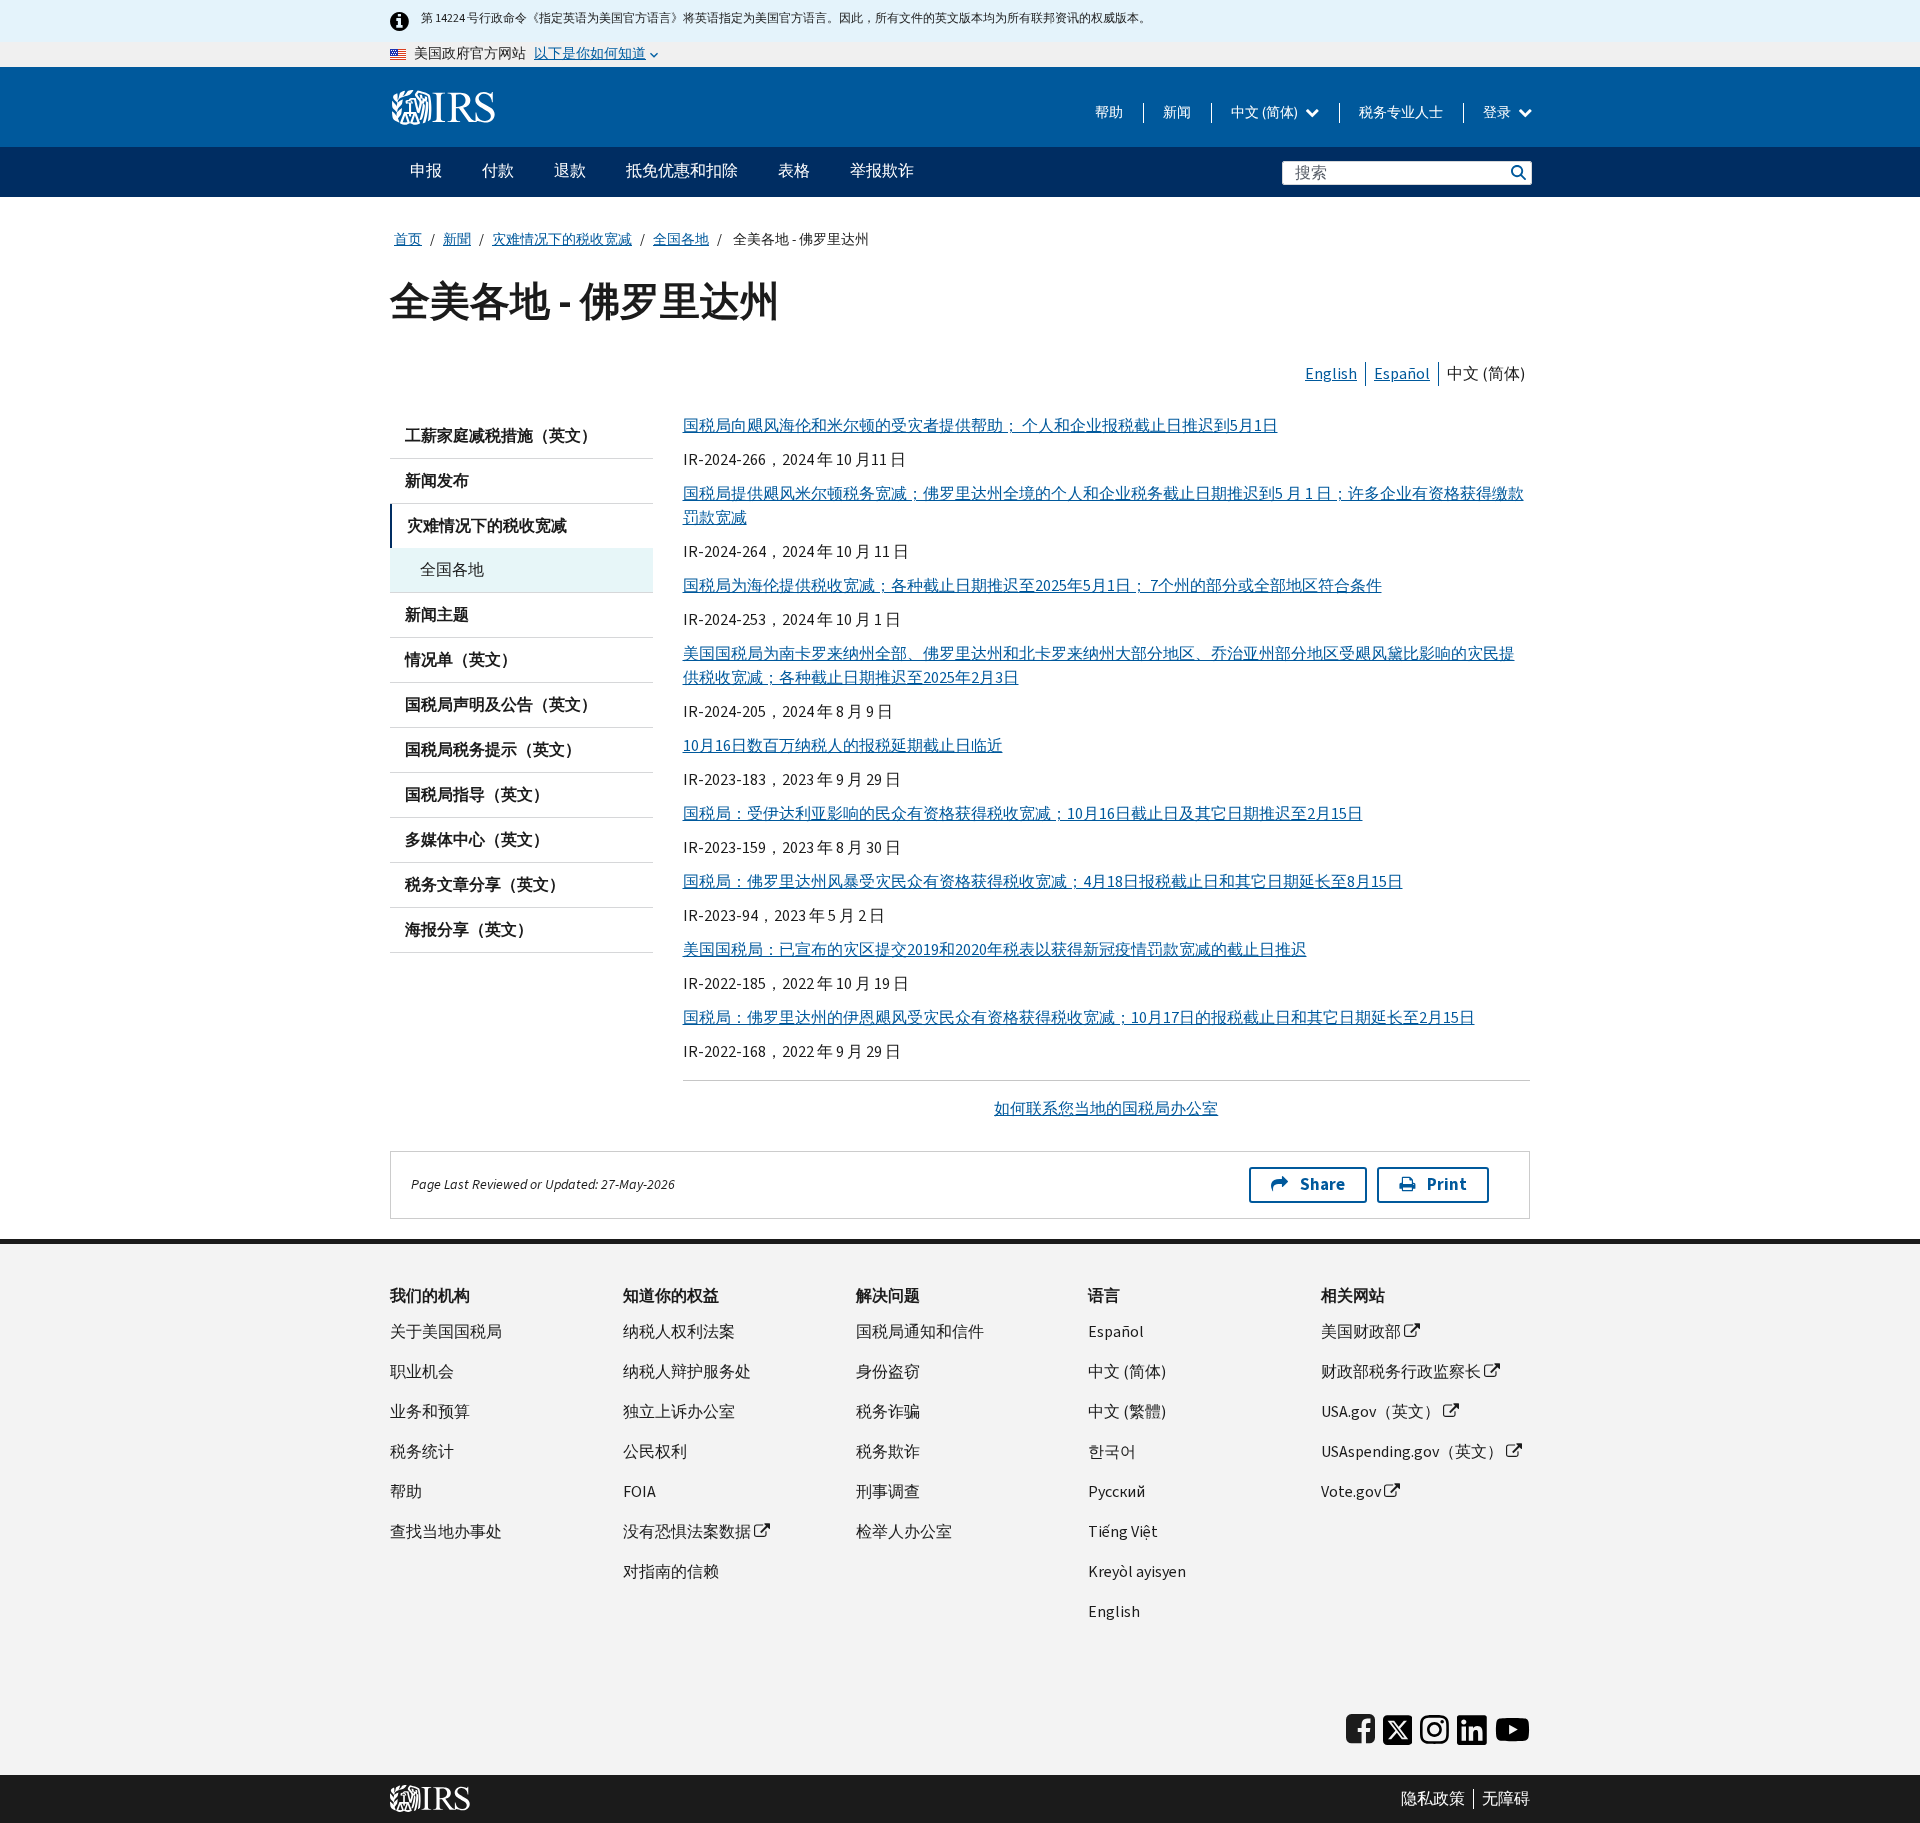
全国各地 (681, 239)
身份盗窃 (888, 1371)
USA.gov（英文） (1380, 1411)
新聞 (457, 239)
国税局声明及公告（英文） (501, 704)
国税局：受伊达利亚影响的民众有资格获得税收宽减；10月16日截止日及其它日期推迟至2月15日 (1023, 813)
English (1331, 373)
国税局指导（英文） (477, 794)
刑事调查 (888, 1491)
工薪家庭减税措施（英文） (501, 435)
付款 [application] (498, 170)
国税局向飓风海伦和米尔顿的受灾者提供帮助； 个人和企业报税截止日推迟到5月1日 (980, 425)
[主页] (443, 99)
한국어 (1112, 1451)
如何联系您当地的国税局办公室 (1106, 1108)
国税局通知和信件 (920, 1331)
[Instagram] (1434, 1725)
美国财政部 (1361, 1331)
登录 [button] (1498, 112)
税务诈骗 (888, 1411)
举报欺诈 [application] (882, 170)
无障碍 (1506, 1799)
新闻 (1177, 112)
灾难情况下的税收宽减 (562, 239)
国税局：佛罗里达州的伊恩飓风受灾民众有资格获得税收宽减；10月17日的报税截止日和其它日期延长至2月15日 (1079, 1017)
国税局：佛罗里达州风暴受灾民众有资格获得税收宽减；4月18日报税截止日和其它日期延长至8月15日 (1043, 881)
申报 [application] (426, 170)
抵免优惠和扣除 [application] (682, 170)
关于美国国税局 (446, 1331)
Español (1402, 373)
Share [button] (1322, 1184)
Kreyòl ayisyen (1137, 1571)
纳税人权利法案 (679, 1331)
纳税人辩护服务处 (687, 1371)
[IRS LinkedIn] (1472, 1725)
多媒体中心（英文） (477, 839)
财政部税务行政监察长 (1401, 1371)
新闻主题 (437, 614)
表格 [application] (794, 170)
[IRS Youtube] (1512, 1725)
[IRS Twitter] (1398, 1725)
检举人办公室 (904, 1531)
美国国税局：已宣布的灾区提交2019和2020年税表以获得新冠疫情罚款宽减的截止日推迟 (995, 949)
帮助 (1109, 112)
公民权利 (655, 1451)
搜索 (1517, 172)
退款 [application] (570, 170)
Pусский (1116, 1491)
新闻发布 (437, 480)
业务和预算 (430, 1411)
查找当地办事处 (446, 1531)
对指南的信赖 (671, 1571)
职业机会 (422, 1371)
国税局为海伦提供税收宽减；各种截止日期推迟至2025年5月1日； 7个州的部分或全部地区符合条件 (1032, 585)
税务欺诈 (888, 1451)
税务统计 (422, 1451)
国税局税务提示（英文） (493, 749)
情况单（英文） (461, 659)
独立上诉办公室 (679, 1411)
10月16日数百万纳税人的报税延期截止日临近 (843, 745)
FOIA (639, 1491)
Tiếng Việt (1123, 1531)
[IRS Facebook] (1360, 1725)
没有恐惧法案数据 (687, 1531)
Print (1447, 1184)
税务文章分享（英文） (485, 884)
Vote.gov (1351, 1491)
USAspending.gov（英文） (1412, 1451)
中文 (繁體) (1127, 1411)
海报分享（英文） (469, 929)
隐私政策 (1433, 1799)
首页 (408, 239)
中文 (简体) (1266, 112)
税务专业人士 (1401, 112)
